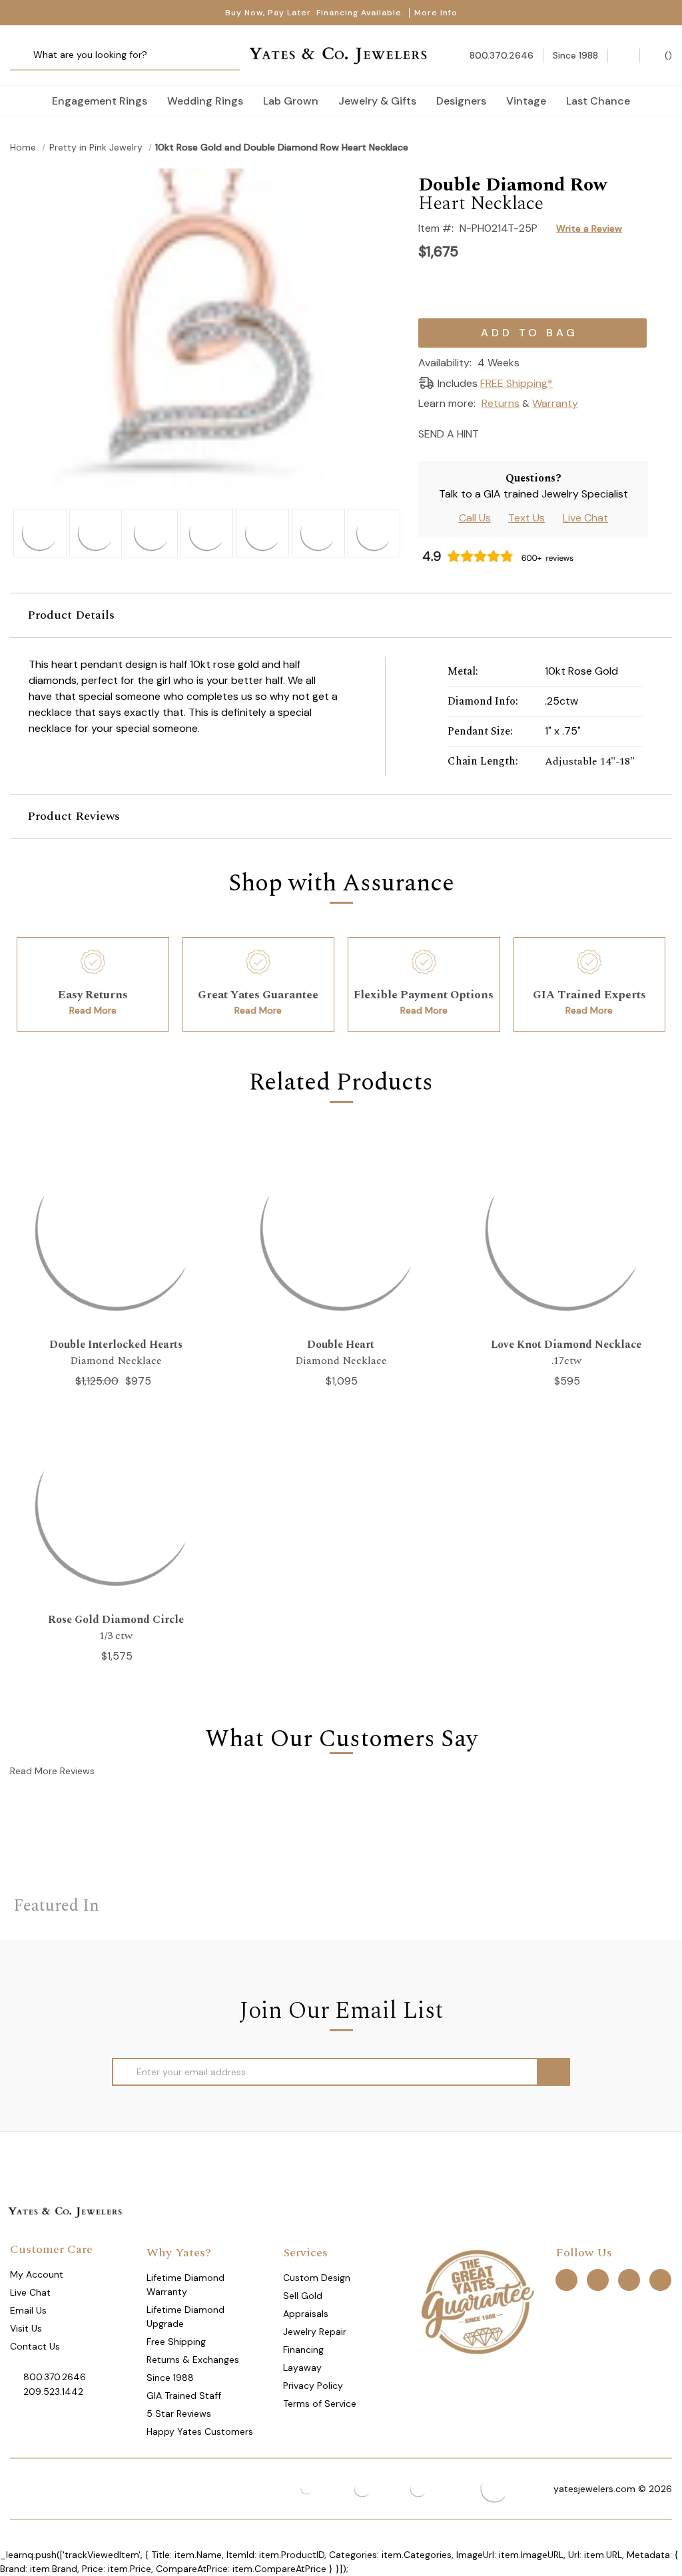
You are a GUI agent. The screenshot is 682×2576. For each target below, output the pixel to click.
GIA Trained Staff (184, 2396)
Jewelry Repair (315, 2332)
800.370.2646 (55, 2377)
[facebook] (566, 2280)
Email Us (28, 2310)
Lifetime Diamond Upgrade (185, 2317)
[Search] (25, 56)
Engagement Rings (100, 101)
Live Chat (585, 518)
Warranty (555, 403)
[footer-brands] (477, 2301)
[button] (341, 615)
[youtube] (660, 2280)
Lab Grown (291, 101)
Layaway (302, 2368)
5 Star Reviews (179, 2414)
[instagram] (629, 2280)
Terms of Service (320, 2404)
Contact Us (35, 2346)
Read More (93, 1010)
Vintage (526, 101)
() (667, 55)
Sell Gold (303, 2296)
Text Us (526, 518)
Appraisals (306, 2314)
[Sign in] (624, 56)
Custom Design (317, 2278)
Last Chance (598, 101)
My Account (37, 2274)
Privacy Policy (313, 2386)
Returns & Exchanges (193, 2360)
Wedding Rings (205, 101)
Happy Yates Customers (200, 2431)
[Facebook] (516, 433)
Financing (303, 2350)
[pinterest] (598, 2280)
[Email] (493, 433)
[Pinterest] (540, 433)
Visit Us (26, 2328)
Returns (501, 403)
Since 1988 (170, 2378)
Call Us (475, 518)
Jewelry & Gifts (377, 101)
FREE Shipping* (516, 383)
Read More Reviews (52, 1771)
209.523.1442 (53, 2392)
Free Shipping (176, 2342)
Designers (461, 101)
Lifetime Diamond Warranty (185, 2285)
